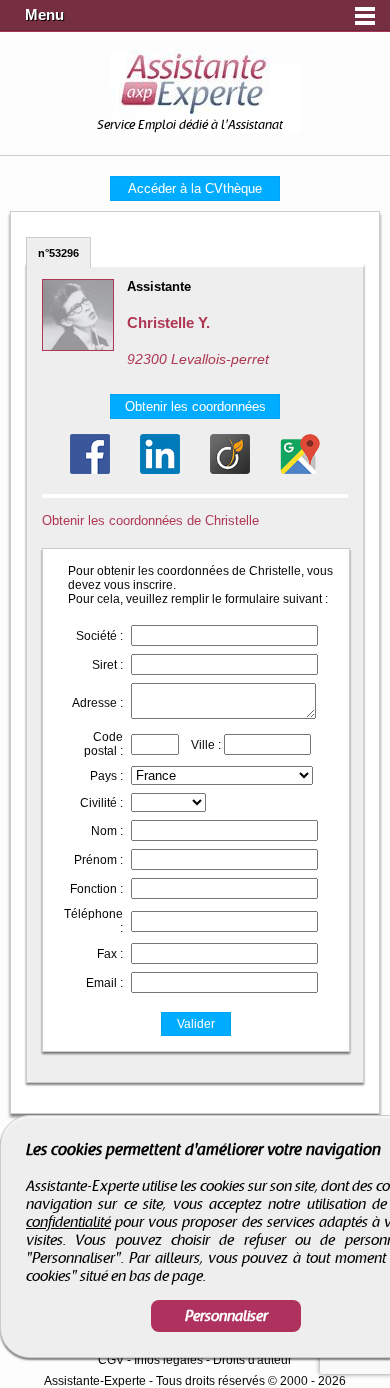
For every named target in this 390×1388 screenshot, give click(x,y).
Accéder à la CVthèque (195, 188)
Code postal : (103, 744)
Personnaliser (226, 1316)
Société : (99, 636)
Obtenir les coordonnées (195, 406)
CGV (111, 1360)
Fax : (110, 954)
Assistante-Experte (95, 1381)
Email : (104, 983)
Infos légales (168, 1360)
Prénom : (98, 860)
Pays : (106, 776)
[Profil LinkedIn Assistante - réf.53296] (160, 454)
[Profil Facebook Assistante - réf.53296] (90, 454)
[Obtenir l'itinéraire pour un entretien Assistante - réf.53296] (300, 454)
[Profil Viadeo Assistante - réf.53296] (230, 454)
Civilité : (101, 803)
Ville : (206, 745)
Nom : (107, 831)
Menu (44, 15)
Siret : (107, 665)
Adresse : (97, 703)
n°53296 (58, 253)
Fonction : (96, 889)
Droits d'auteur (252, 1360)
